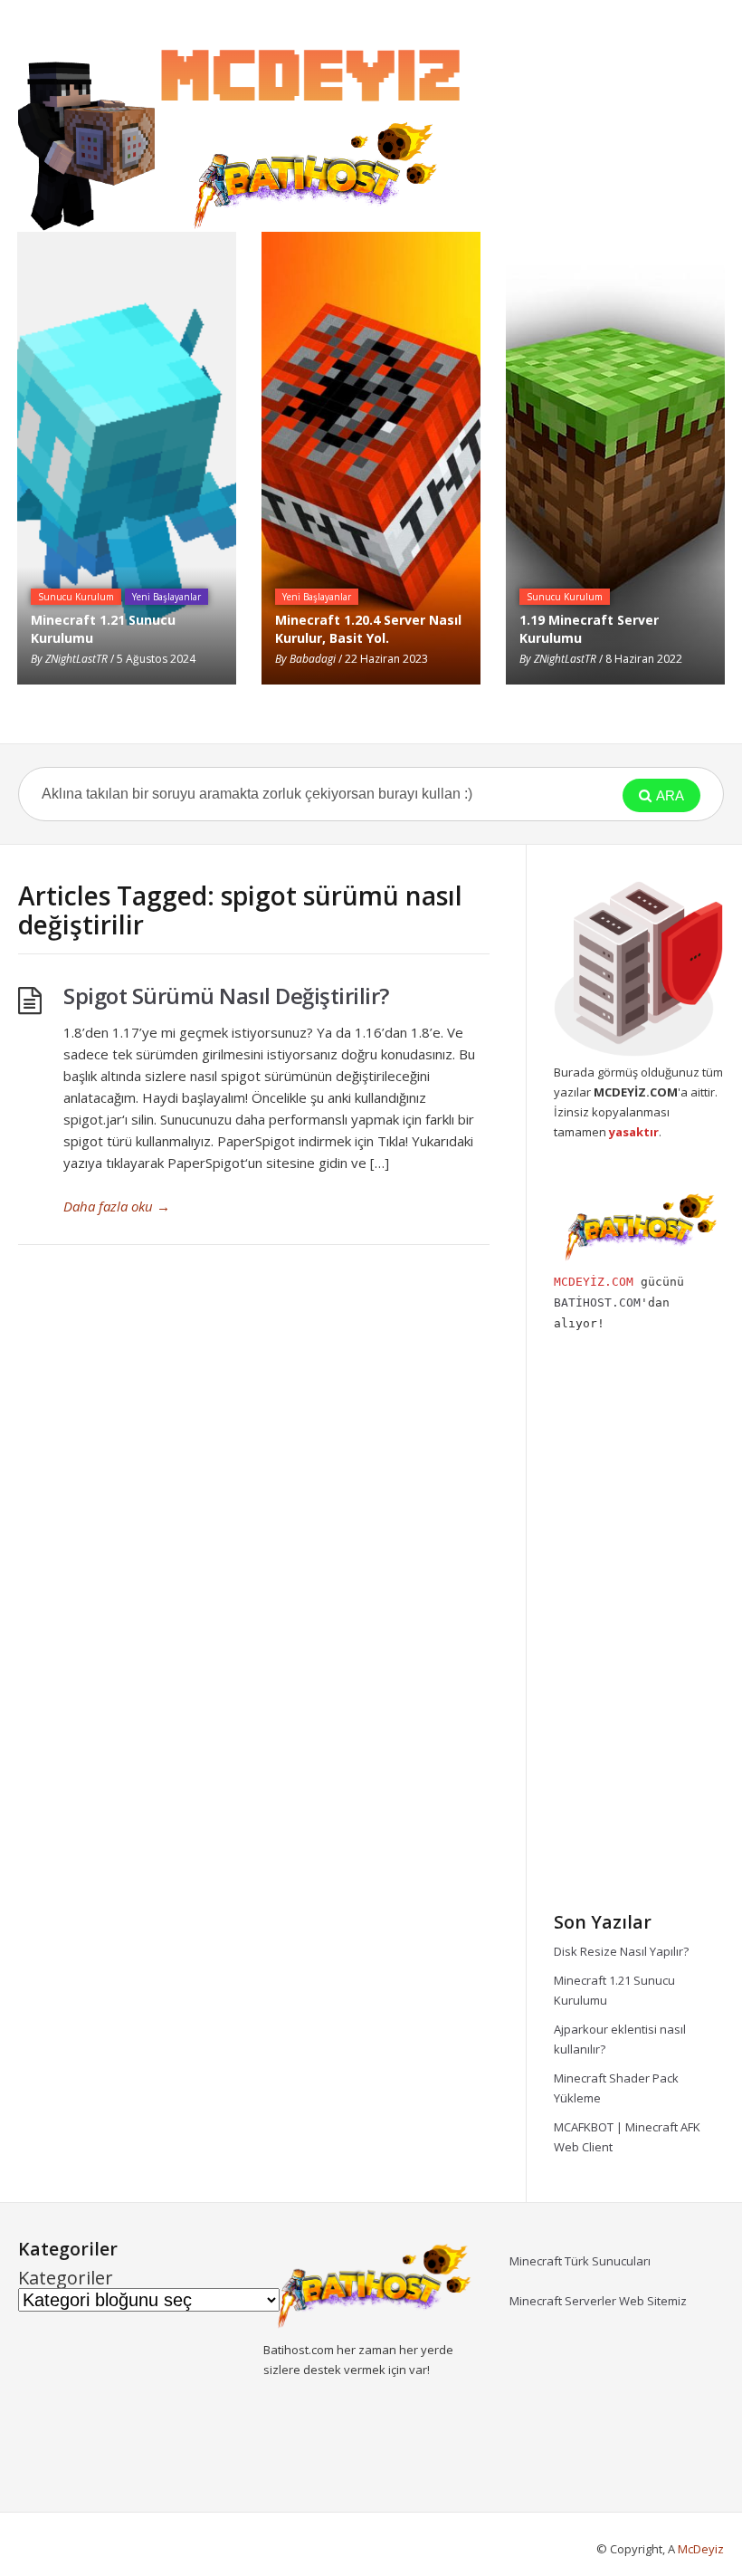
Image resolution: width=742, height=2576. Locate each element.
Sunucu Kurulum (76, 597)
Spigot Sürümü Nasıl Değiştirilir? (226, 996)
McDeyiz (701, 2549)
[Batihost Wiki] (244, 132)
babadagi (313, 659)
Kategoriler (66, 2278)
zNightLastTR (76, 659)
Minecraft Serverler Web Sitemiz (598, 2301)
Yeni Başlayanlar (166, 597)
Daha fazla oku (117, 1206)
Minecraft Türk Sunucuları (580, 2261)
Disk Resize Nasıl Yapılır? (621, 1951)
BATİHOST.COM (597, 1302)
